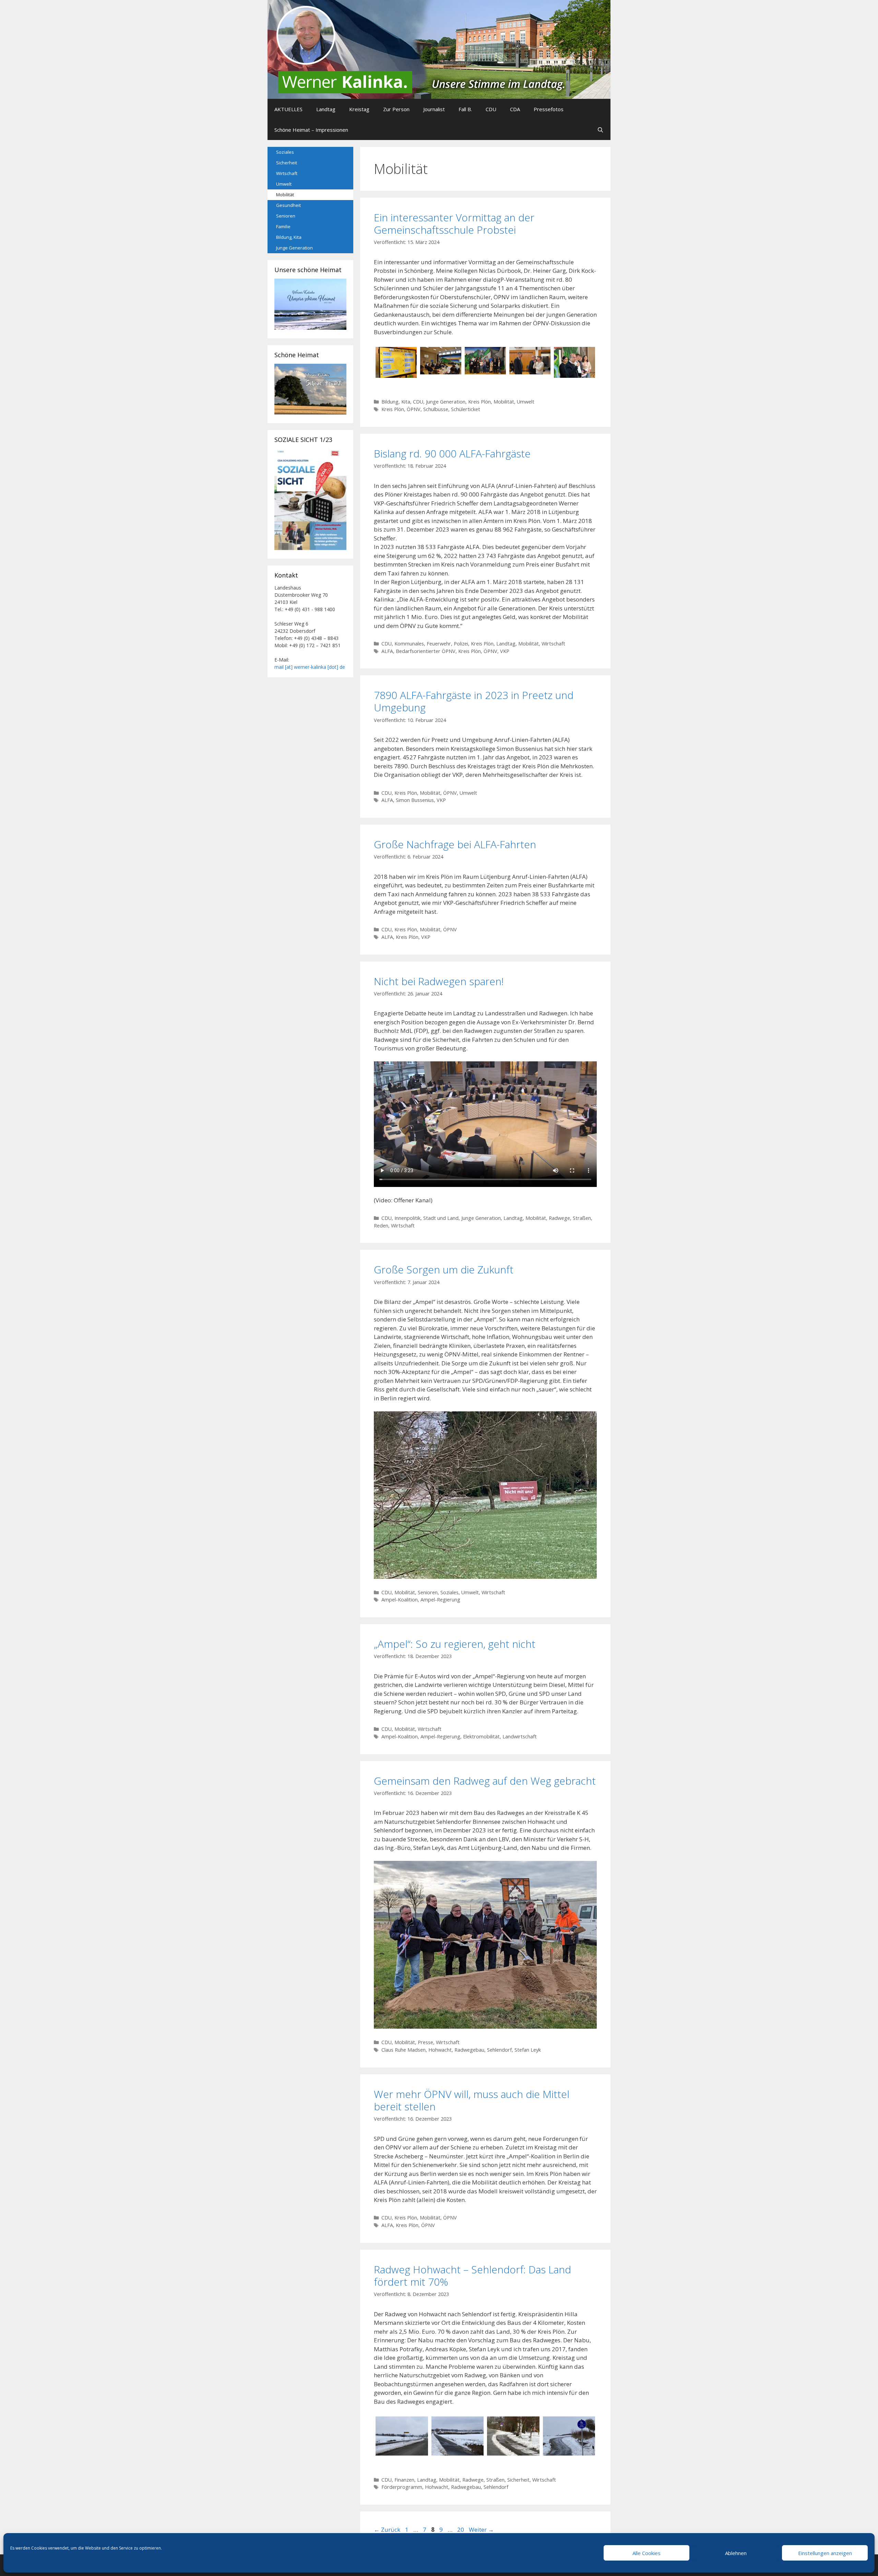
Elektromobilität (481, 1736)
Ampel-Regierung (440, 1600)
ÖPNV (414, 409)
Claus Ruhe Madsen (404, 2050)
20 (461, 2530)
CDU (491, 109)
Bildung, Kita (396, 402)
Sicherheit (518, 2480)
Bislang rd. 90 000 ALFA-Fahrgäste (452, 453)
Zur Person (396, 109)
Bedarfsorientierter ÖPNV (426, 651)
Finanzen (404, 2480)
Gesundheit (288, 205)
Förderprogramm (402, 2487)
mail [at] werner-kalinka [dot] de (310, 667)
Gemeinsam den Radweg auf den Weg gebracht (485, 1781)
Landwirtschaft (520, 1736)
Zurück (387, 2530)
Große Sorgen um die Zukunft (444, 1269)
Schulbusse (436, 409)
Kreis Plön (479, 402)
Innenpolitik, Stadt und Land (426, 1218)
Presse (425, 2042)
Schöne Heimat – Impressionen (311, 130)
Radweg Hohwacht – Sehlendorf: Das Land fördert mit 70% (472, 2276)
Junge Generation (446, 402)
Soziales (449, 1592)
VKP (505, 651)
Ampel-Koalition (400, 1600)
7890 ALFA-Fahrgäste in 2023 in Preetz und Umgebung (474, 701)
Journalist (434, 109)
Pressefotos (549, 109)
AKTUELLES (288, 109)
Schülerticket (466, 409)
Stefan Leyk (528, 2050)
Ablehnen (736, 2553)
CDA (515, 109)
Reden (381, 1226)
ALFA (387, 651)
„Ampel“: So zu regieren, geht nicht (455, 1644)
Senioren (428, 1592)
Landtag (326, 109)
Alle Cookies (646, 2553)
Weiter (481, 2530)
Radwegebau (469, 2050)
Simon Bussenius (415, 800)
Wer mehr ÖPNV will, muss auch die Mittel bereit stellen (472, 2100)
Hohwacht (440, 2050)
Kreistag (359, 109)
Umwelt (526, 402)
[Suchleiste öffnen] (600, 130)
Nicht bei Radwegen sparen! (439, 981)
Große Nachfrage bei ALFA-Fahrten (455, 844)
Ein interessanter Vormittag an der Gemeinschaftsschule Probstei (454, 224)
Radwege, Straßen (570, 1218)
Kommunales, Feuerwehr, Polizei (431, 644)
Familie (283, 226)
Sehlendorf (499, 2050)
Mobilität (504, 402)
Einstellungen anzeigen (825, 2553)
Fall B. (465, 109)
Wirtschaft (553, 644)
